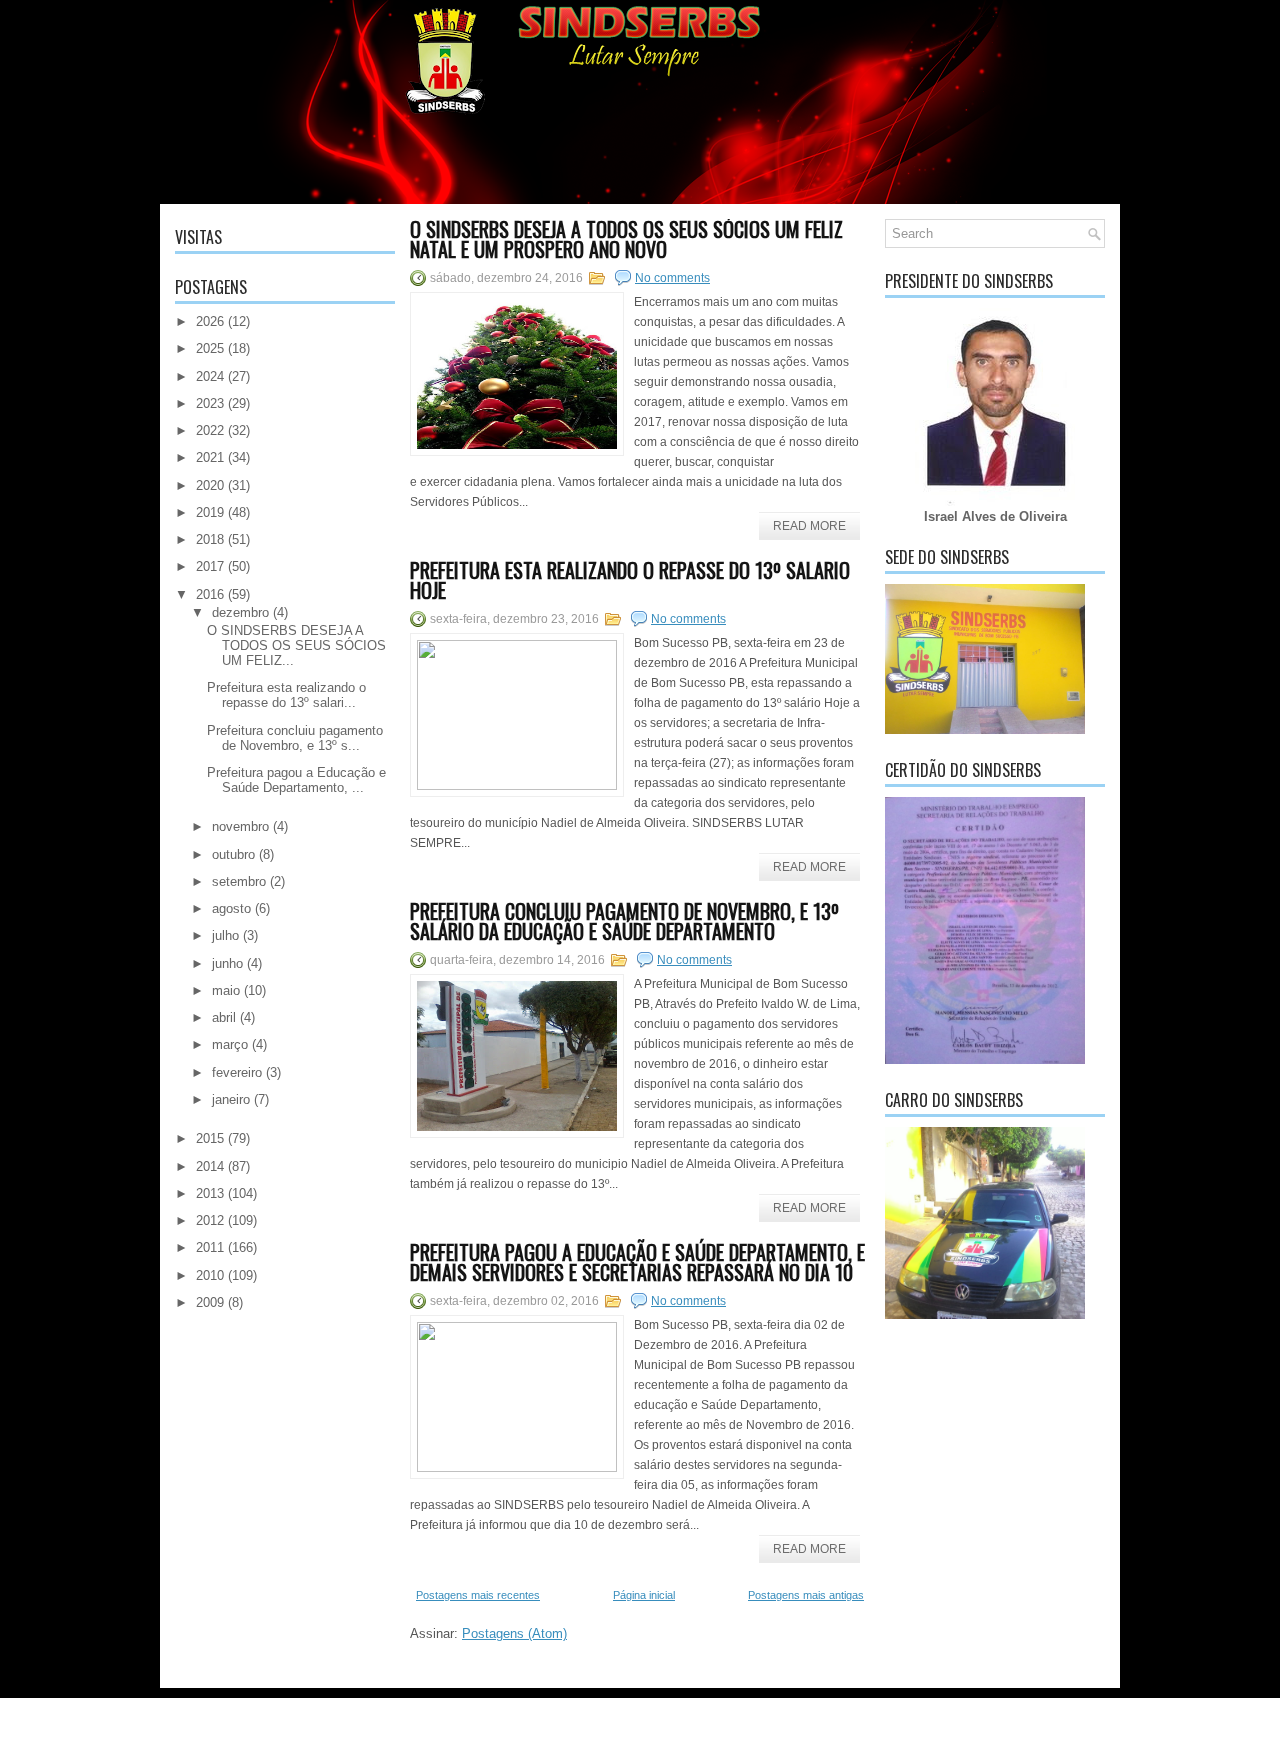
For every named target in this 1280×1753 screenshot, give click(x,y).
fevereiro (237, 1072)
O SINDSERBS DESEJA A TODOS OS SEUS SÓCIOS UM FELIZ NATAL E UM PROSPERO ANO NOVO (626, 239)
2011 (210, 1247)
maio (226, 990)
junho (227, 963)
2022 (210, 430)
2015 (210, 1138)
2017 (210, 566)
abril (224, 1017)
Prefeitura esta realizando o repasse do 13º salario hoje (630, 580)
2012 (210, 1220)
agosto (231, 908)
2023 (210, 403)
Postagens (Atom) (514, 1633)
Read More (809, 526)
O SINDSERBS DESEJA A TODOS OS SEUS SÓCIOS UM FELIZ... (296, 645)
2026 (210, 321)
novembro (240, 826)
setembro (239, 881)
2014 (210, 1166)
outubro (233, 854)
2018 (210, 539)
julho (225, 935)
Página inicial (644, 1595)
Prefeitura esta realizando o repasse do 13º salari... (286, 695)
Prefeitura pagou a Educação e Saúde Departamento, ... (296, 780)
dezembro (240, 612)
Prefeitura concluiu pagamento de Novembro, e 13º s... (295, 738)
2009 (210, 1302)
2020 (210, 485)
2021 (210, 457)
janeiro (231, 1099)
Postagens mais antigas (806, 1595)
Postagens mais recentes (478, 1595)
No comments (672, 278)
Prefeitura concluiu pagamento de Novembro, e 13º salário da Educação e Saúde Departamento (624, 921)
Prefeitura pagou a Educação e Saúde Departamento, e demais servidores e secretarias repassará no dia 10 (637, 1262)
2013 (210, 1193)
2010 (210, 1275)
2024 (210, 376)
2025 (210, 348)
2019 (210, 512)
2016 (210, 594)
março (230, 1044)
